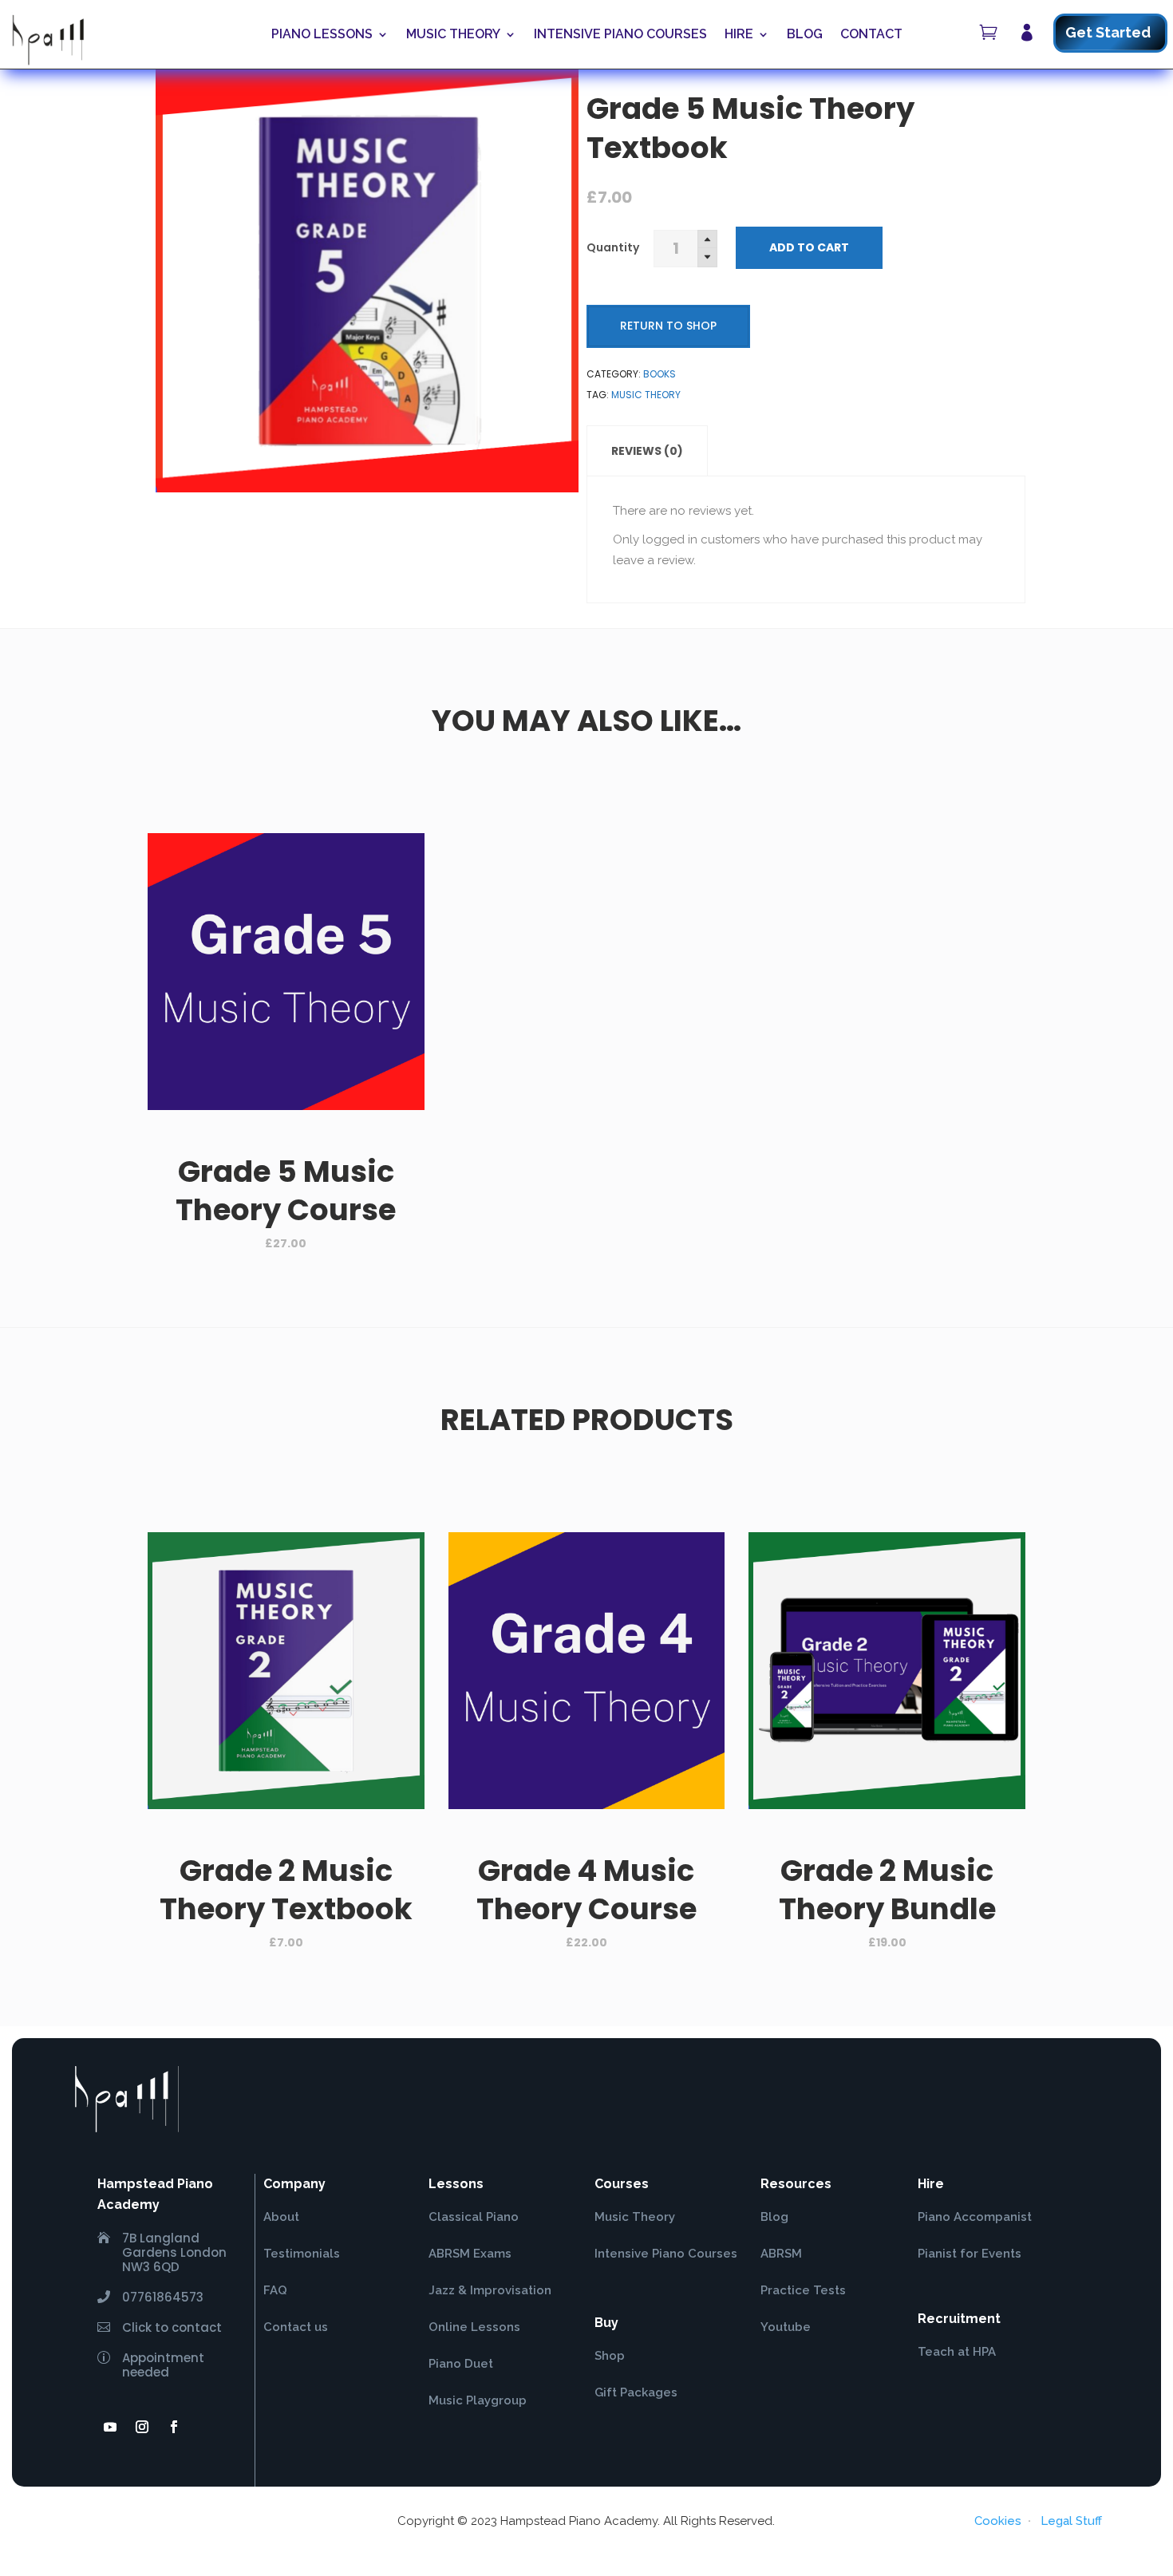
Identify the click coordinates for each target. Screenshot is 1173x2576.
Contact (871, 34)
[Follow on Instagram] (142, 2427)
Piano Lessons (322, 34)
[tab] (647, 451)
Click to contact (172, 2327)
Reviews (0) (647, 451)
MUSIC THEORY (646, 395)
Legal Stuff (1071, 2521)
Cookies (998, 2521)
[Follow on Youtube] (110, 2427)
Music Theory (453, 34)
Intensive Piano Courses (620, 34)
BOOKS (660, 374)
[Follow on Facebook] (174, 2427)
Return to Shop (668, 326)
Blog (805, 34)
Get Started (1108, 32)
